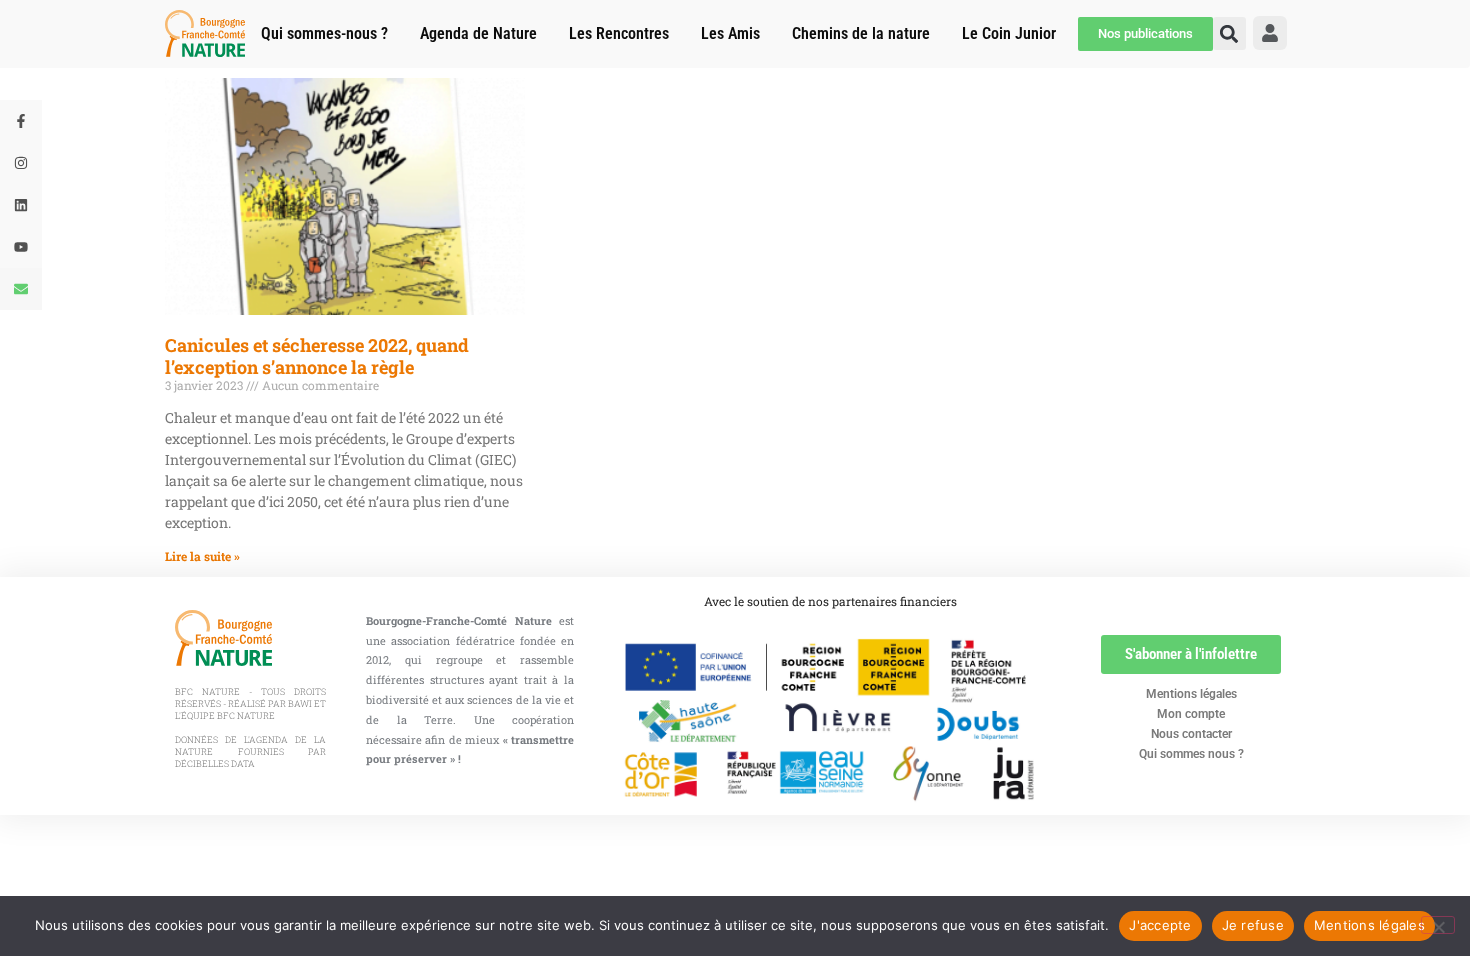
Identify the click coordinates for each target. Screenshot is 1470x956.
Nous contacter (1191, 734)
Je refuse (1253, 925)
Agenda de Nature (478, 33)
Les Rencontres (619, 33)
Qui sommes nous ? (1191, 754)
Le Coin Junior (1009, 33)
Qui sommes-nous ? (324, 33)
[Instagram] (21, 163)
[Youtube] (21, 247)
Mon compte (1191, 714)
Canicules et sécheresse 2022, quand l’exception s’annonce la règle (317, 356)
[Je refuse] (1438, 925)
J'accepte (1160, 925)
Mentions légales (1191, 694)
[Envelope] (21, 289)
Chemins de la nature (861, 33)
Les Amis (730, 33)
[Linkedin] (21, 205)
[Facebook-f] (21, 121)
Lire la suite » (202, 556)
